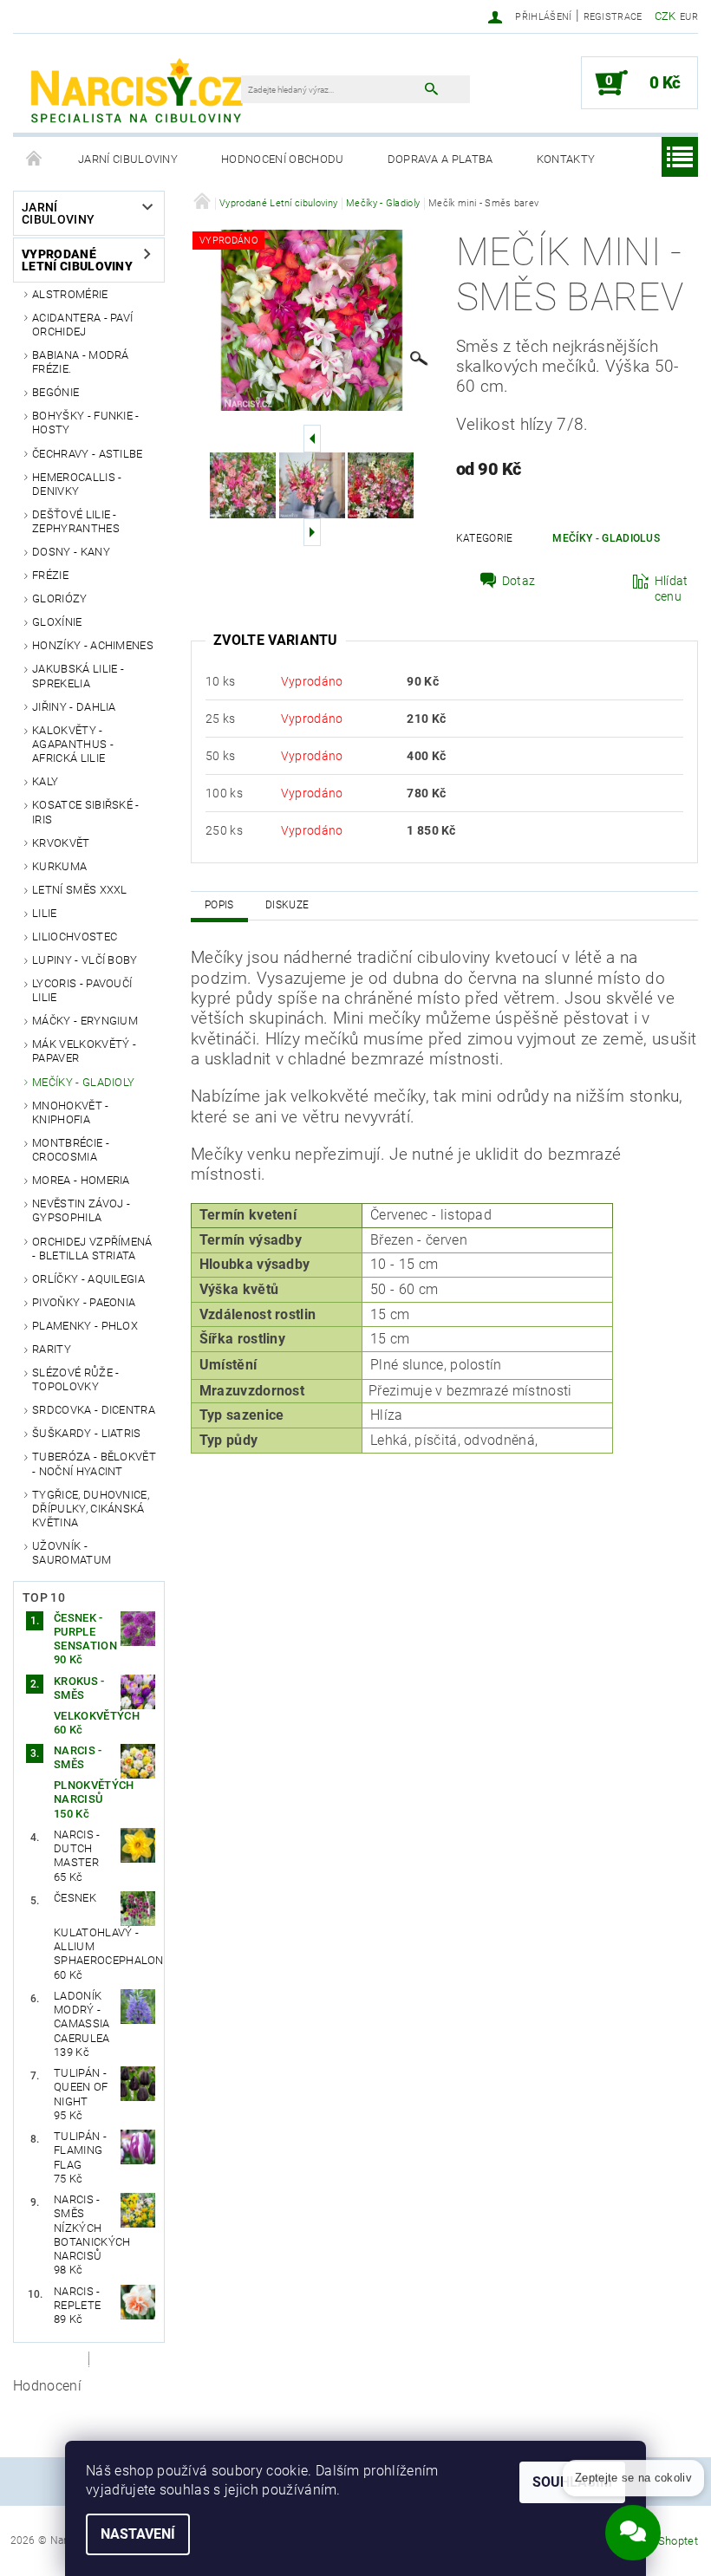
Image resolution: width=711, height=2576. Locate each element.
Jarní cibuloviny (128, 159)
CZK (665, 16)
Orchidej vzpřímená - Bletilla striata (92, 1249)
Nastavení (138, 2534)
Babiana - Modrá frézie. (81, 362)
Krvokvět (61, 843)
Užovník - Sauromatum (72, 1553)
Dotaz (519, 581)
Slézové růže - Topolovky (75, 1379)
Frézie (50, 575)
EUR (689, 17)
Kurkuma (59, 866)
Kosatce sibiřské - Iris (86, 812)
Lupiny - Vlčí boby (85, 960)
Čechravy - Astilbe (88, 454)
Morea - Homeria (81, 1180)
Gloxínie (57, 622)
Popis (219, 905)
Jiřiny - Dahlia (74, 707)
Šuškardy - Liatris (87, 1433)
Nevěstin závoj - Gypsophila (81, 1210)
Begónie (55, 392)
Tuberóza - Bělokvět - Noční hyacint (94, 1464)
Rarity (52, 1349)
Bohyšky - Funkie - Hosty (86, 423)
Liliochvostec (75, 937)
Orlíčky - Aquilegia (88, 1279)
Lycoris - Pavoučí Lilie (82, 990)
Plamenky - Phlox (85, 1326)
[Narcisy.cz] (136, 91)
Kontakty (566, 159)
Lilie (45, 913)
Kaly (45, 781)
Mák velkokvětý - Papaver (84, 1051)
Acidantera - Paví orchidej (82, 325)
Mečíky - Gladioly (83, 1082)
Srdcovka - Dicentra (94, 1410)
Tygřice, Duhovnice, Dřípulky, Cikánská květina (91, 1509)
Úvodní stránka (35, 159)
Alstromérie (70, 294)
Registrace (613, 17)
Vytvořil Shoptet (658, 2541)
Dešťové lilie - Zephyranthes (76, 521)
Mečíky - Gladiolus (606, 538)
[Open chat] (633, 2525)
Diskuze (287, 905)
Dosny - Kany (71, 552)
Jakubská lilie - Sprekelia (78, 676)
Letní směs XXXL (80, 890)
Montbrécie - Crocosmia (71, 1150)
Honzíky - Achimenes (93, 645)
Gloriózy (60, 598)
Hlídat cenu (672, 589)
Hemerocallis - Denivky (77, 484)
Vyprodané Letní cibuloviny (77, 260)
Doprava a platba (440, 159)
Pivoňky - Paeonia (84, 1302)
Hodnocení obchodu (282, 159)
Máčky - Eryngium (85, 1021)
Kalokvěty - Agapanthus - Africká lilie (73, 745)
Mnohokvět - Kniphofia (71, 1112)
